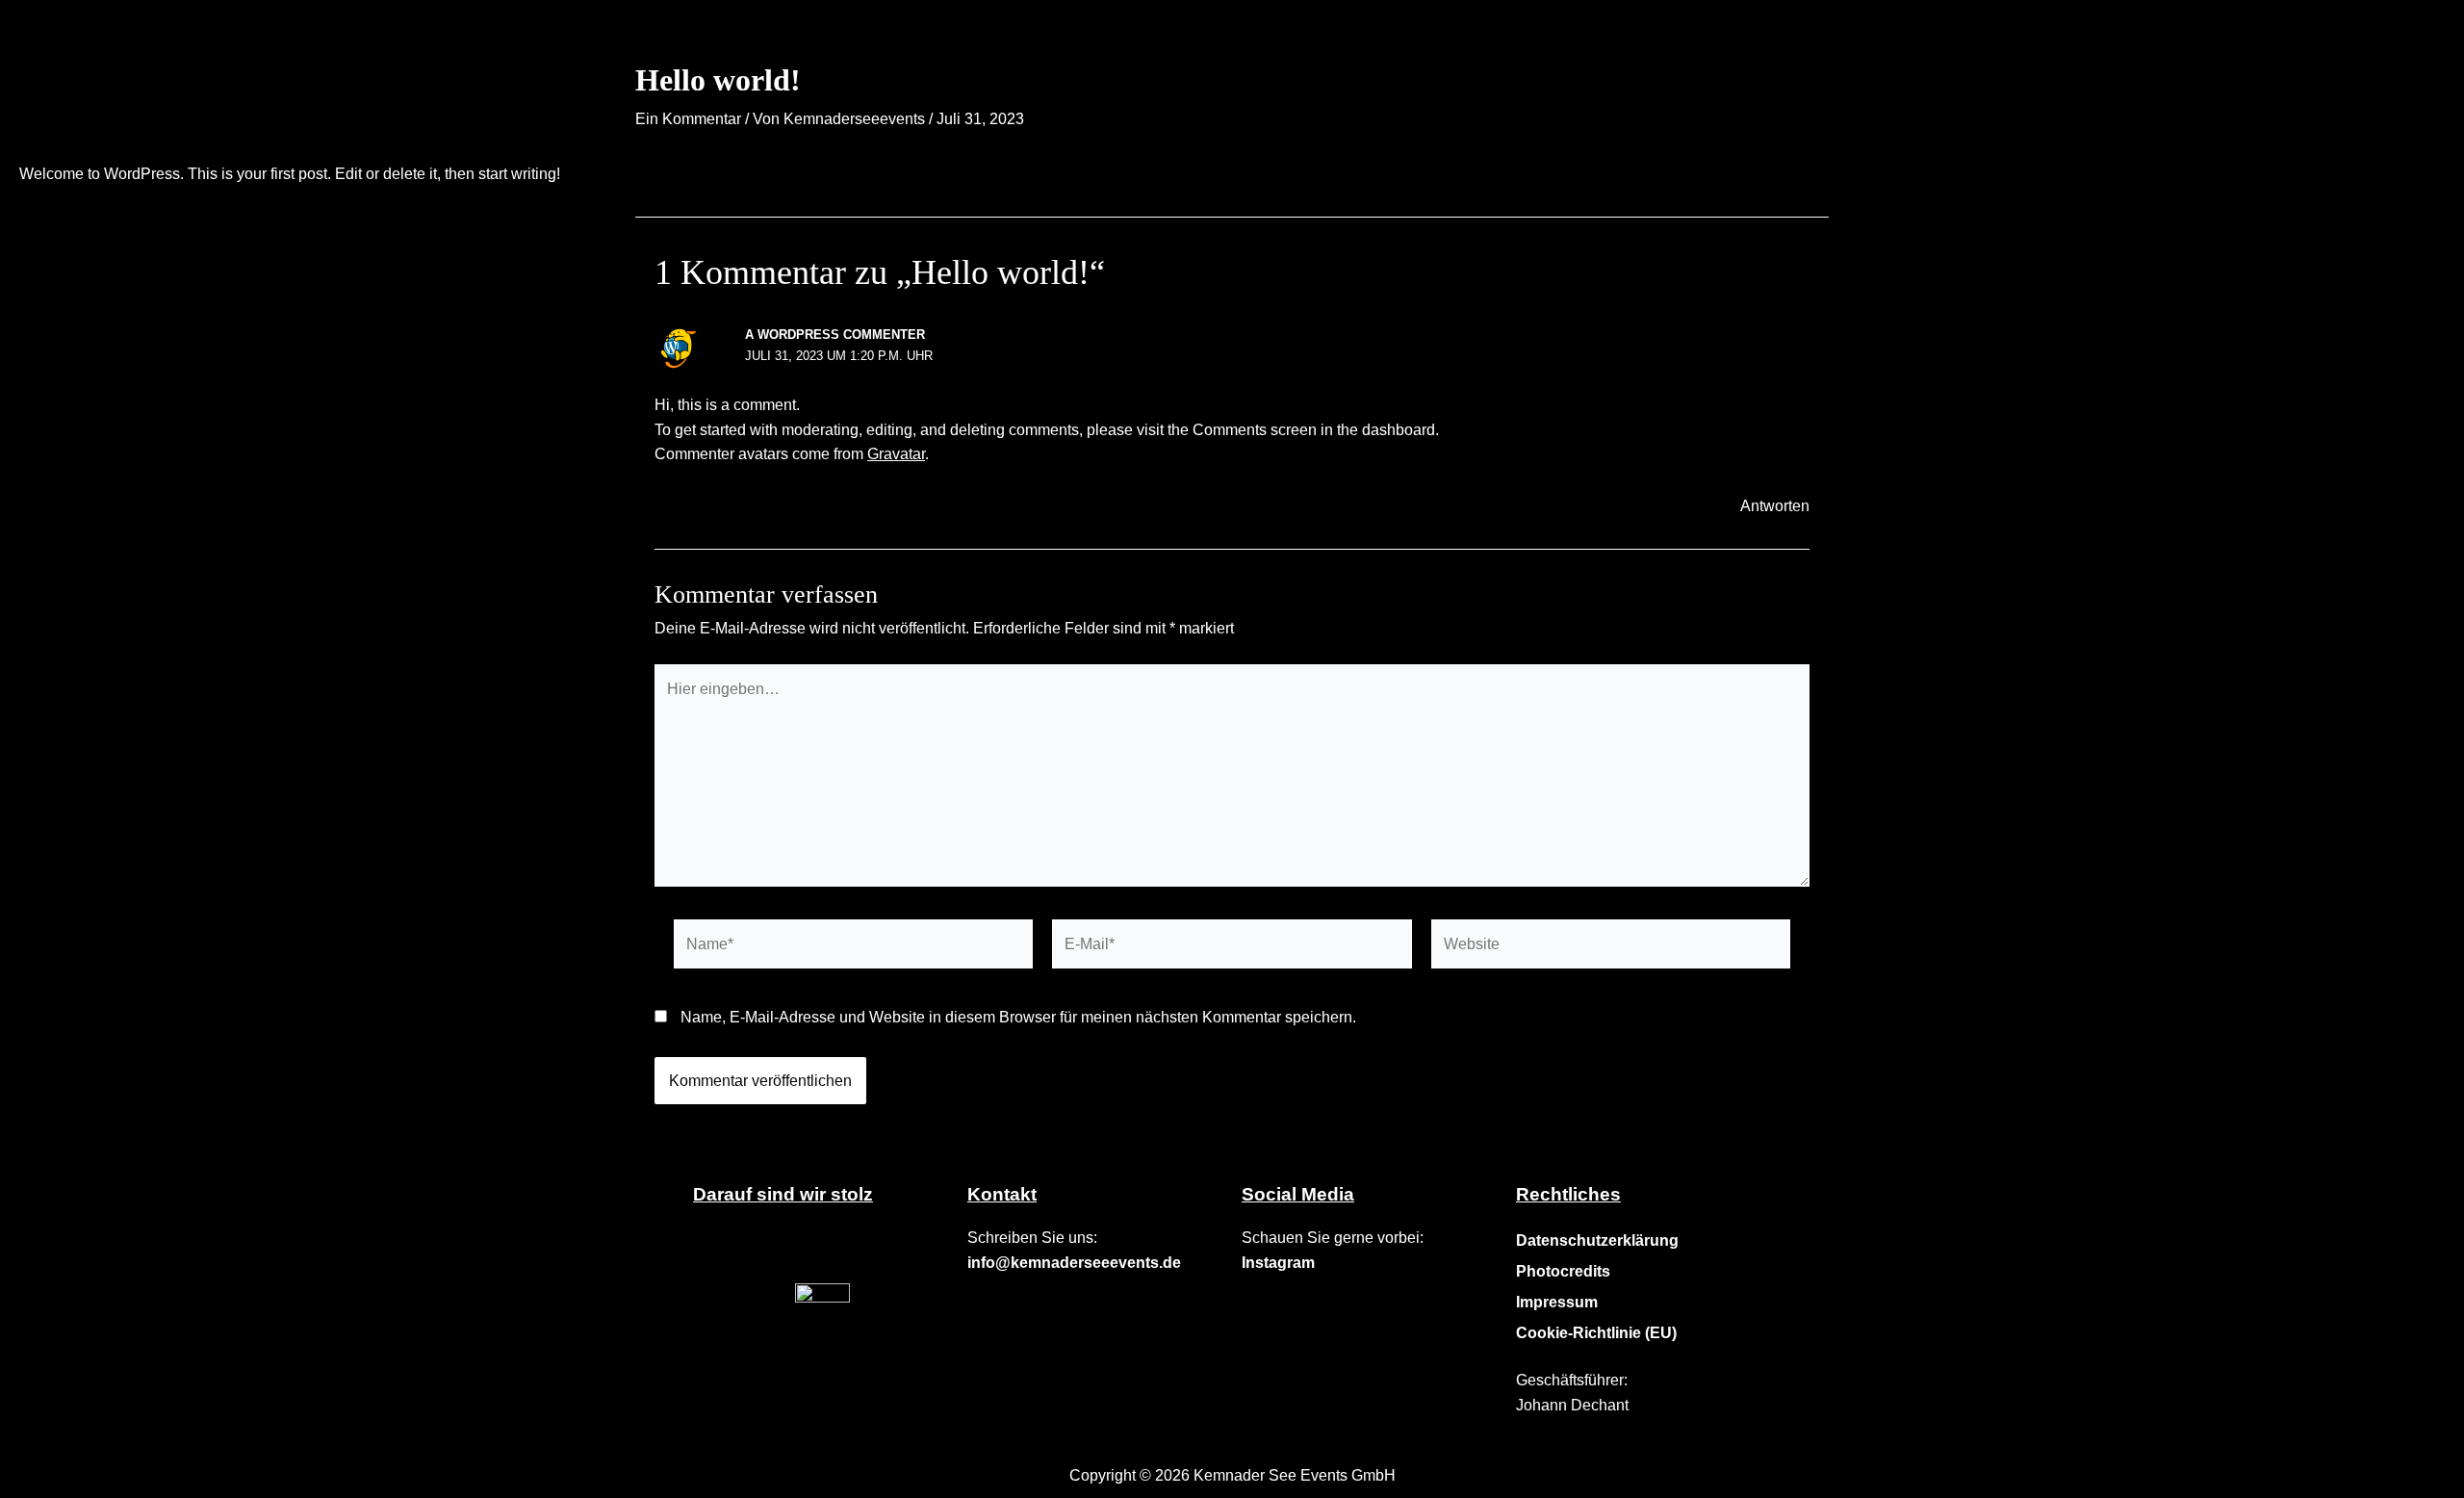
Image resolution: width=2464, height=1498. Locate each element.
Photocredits (1563, 1271)
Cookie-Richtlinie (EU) (1596, 1333)
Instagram (1278, 1263)
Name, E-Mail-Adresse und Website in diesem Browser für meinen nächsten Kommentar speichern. (1018, 1017)
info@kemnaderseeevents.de (1074, 1263)
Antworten (1775, 506)
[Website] (1611, 948)
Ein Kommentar (688, 119)
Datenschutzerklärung (1597, 1240)
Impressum (1557, 1302)
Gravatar (896, 454)
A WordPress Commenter (835, 335)
